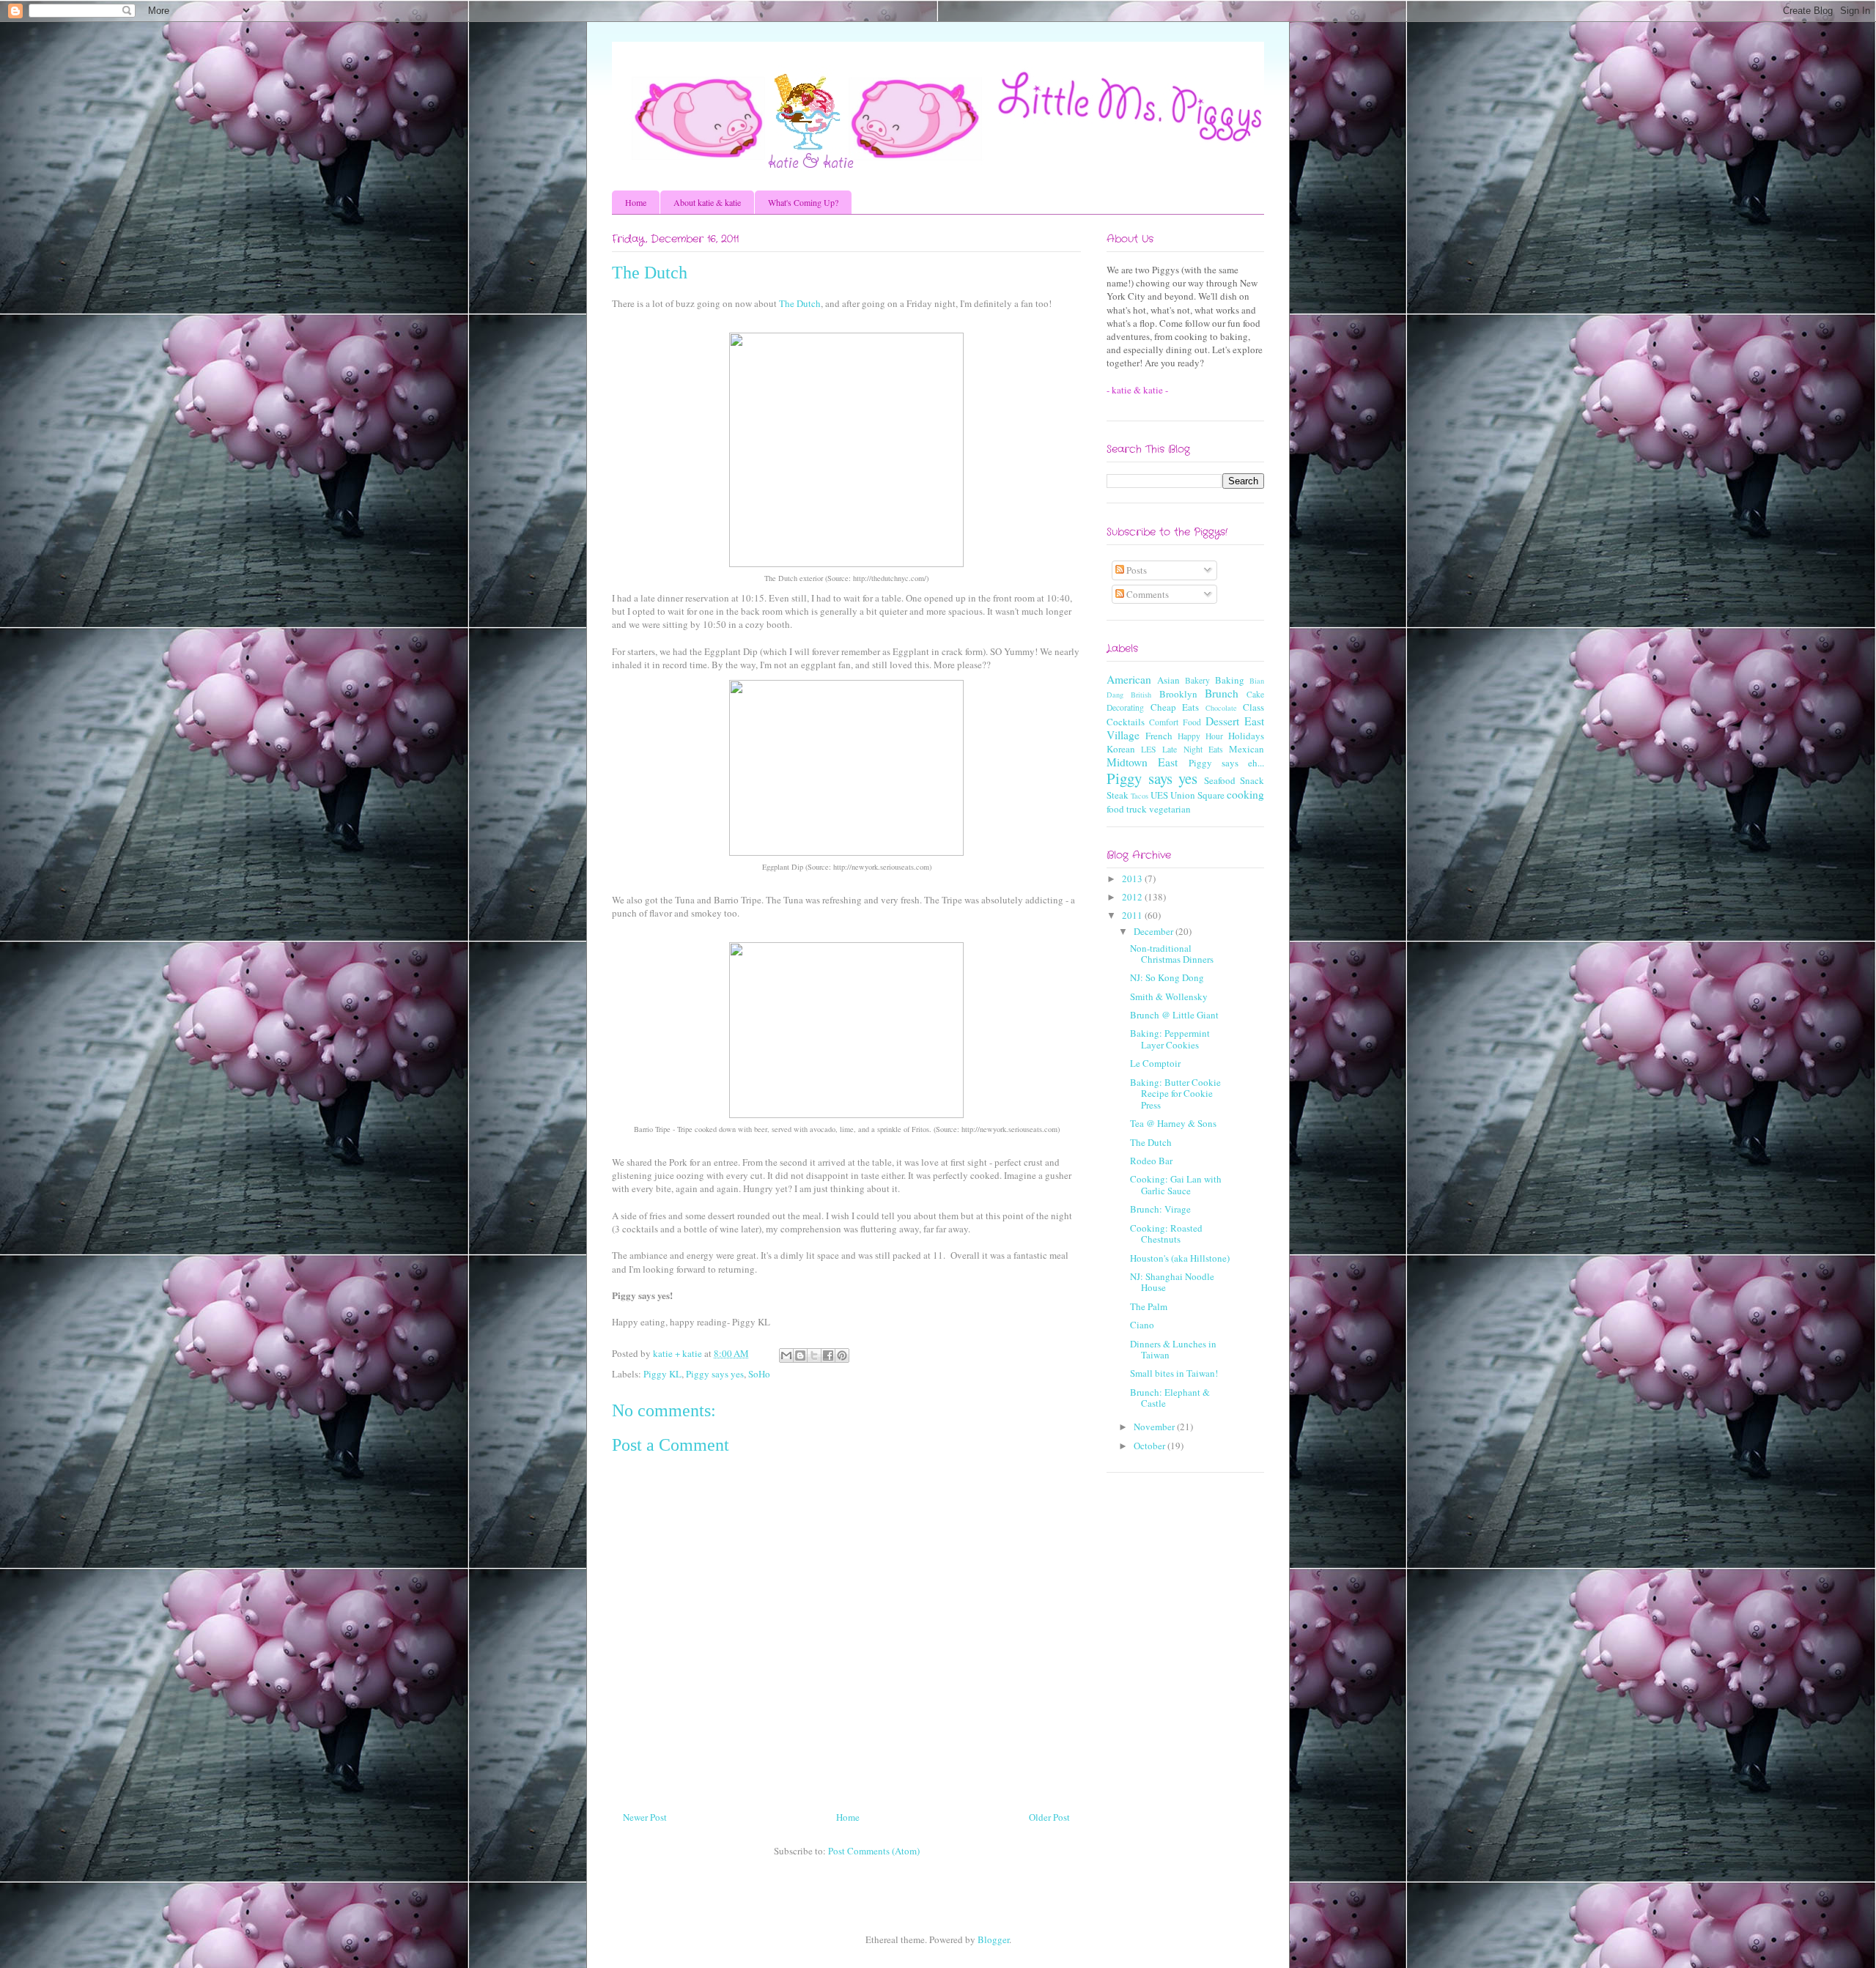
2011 (1133, 915)
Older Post (1049, 1817)
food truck (1127, 809)
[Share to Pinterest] (842, 1355)
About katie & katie (707, 202)
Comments (1146, 594)
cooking (1245, 794)
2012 (1133, 897)
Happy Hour (1200, 736)
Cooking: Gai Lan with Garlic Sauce (1176, 1185)
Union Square (1197, 795)
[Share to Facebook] (828, 1355)
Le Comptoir (1155, 1063)
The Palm (1149, 1306)
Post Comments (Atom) (874, 1851)
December (1155, 931)
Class (1253, 707)
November (1155, 1427)
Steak (1118, 795)
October (1151, 1446)
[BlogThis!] (800, 1355)
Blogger (993, 1939)
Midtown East (1142, 762)
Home (636, 202)
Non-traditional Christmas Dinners (1172, 954)
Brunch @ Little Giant (1174, 1015)
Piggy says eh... (1227, 763)
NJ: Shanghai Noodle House (1172, 1282)
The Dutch (800, 303)
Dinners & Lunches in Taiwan (1173, 1350)
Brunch (1222, 693)
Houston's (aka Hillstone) (1180, 1258)
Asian (1168, 680)
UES (1159, 795)
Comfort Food (1175, 722)
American (1129, 679)
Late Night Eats (1192, 749)
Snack (1252, 780)
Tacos (1140, 796)
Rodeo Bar (1151, 1161)
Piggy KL (662, 1374)
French (1159, 736)
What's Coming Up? (803, 202)
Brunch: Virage (1160, 1209)
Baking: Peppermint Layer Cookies (1170, 1039)
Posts (1135, 570)
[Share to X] (814, 1355)
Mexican (1247, 749)
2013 (1133, 878)
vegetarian (1170, 809)
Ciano (1142, 1325)
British (1141, 695)
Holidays (1246, 736)
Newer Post (645, 1817)
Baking (1230, 680)
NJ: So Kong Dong (1167, 977)
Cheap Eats (1175, 707)
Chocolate (1221, 708)
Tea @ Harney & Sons (1173, 1123)
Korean (1121, 749)
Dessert (1222, 721)
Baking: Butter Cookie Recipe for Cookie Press (1175, 1094)
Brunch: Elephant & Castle (1170, 1398)
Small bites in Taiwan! (1174, 1373)
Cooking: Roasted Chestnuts (1166, 1234)
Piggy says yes (715, 1374)
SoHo (759, 1374)
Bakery (1197, 680)
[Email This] (786, 1355)
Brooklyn (1178, 694)
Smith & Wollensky (1169, 996)
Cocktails (1126, 722)
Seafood (1220, 780)
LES (1149, 749)
